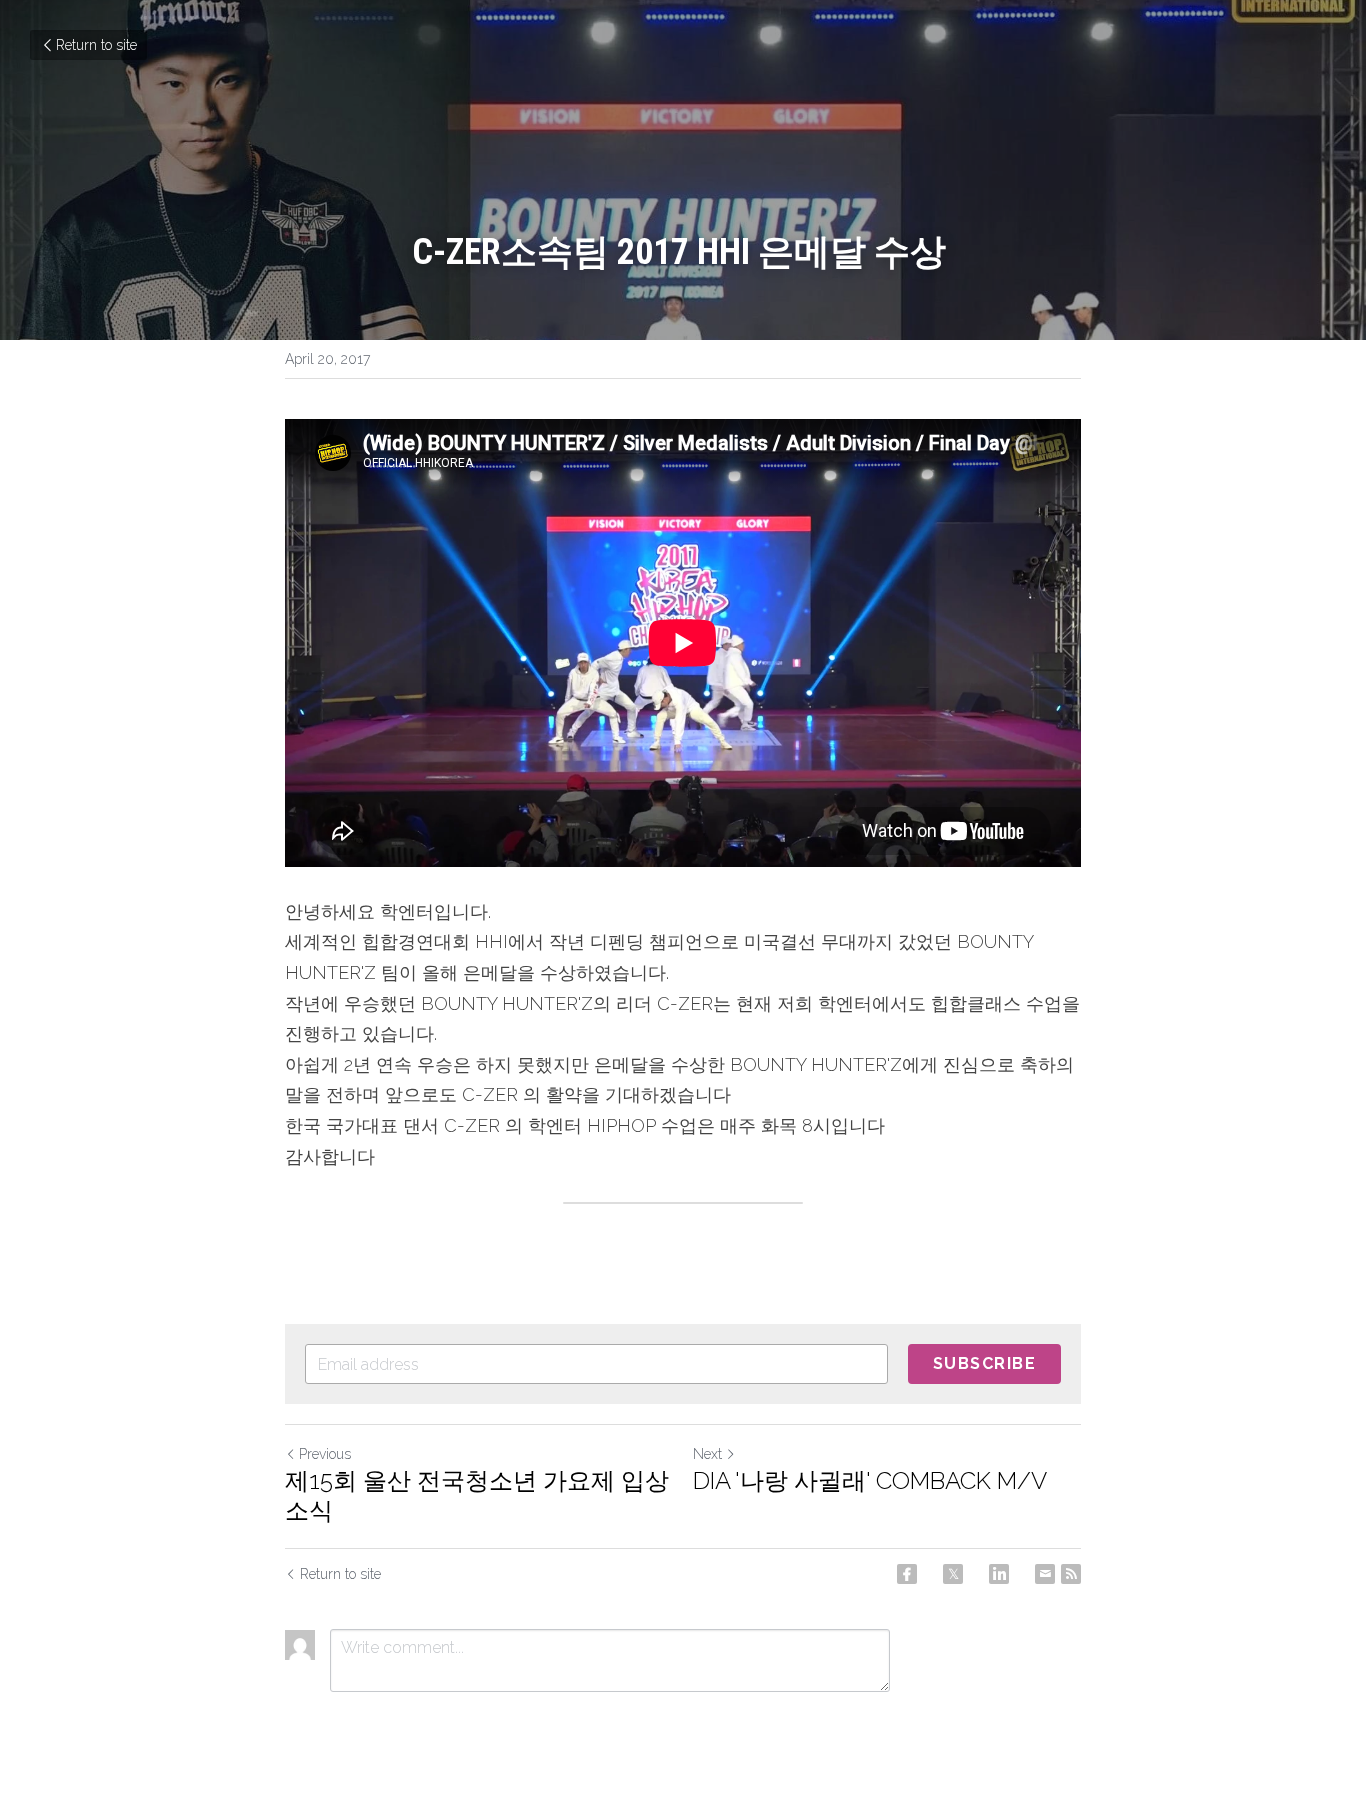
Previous (325, 1454)
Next (707, 1454)
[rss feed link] (1071, 1574)
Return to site (96, 45)
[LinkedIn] (999, 1574)
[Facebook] (907, 1574)
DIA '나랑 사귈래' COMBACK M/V (870, 1480)
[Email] (1045, 1574)
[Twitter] (953, 1574)
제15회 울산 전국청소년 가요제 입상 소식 (477, 1495)
